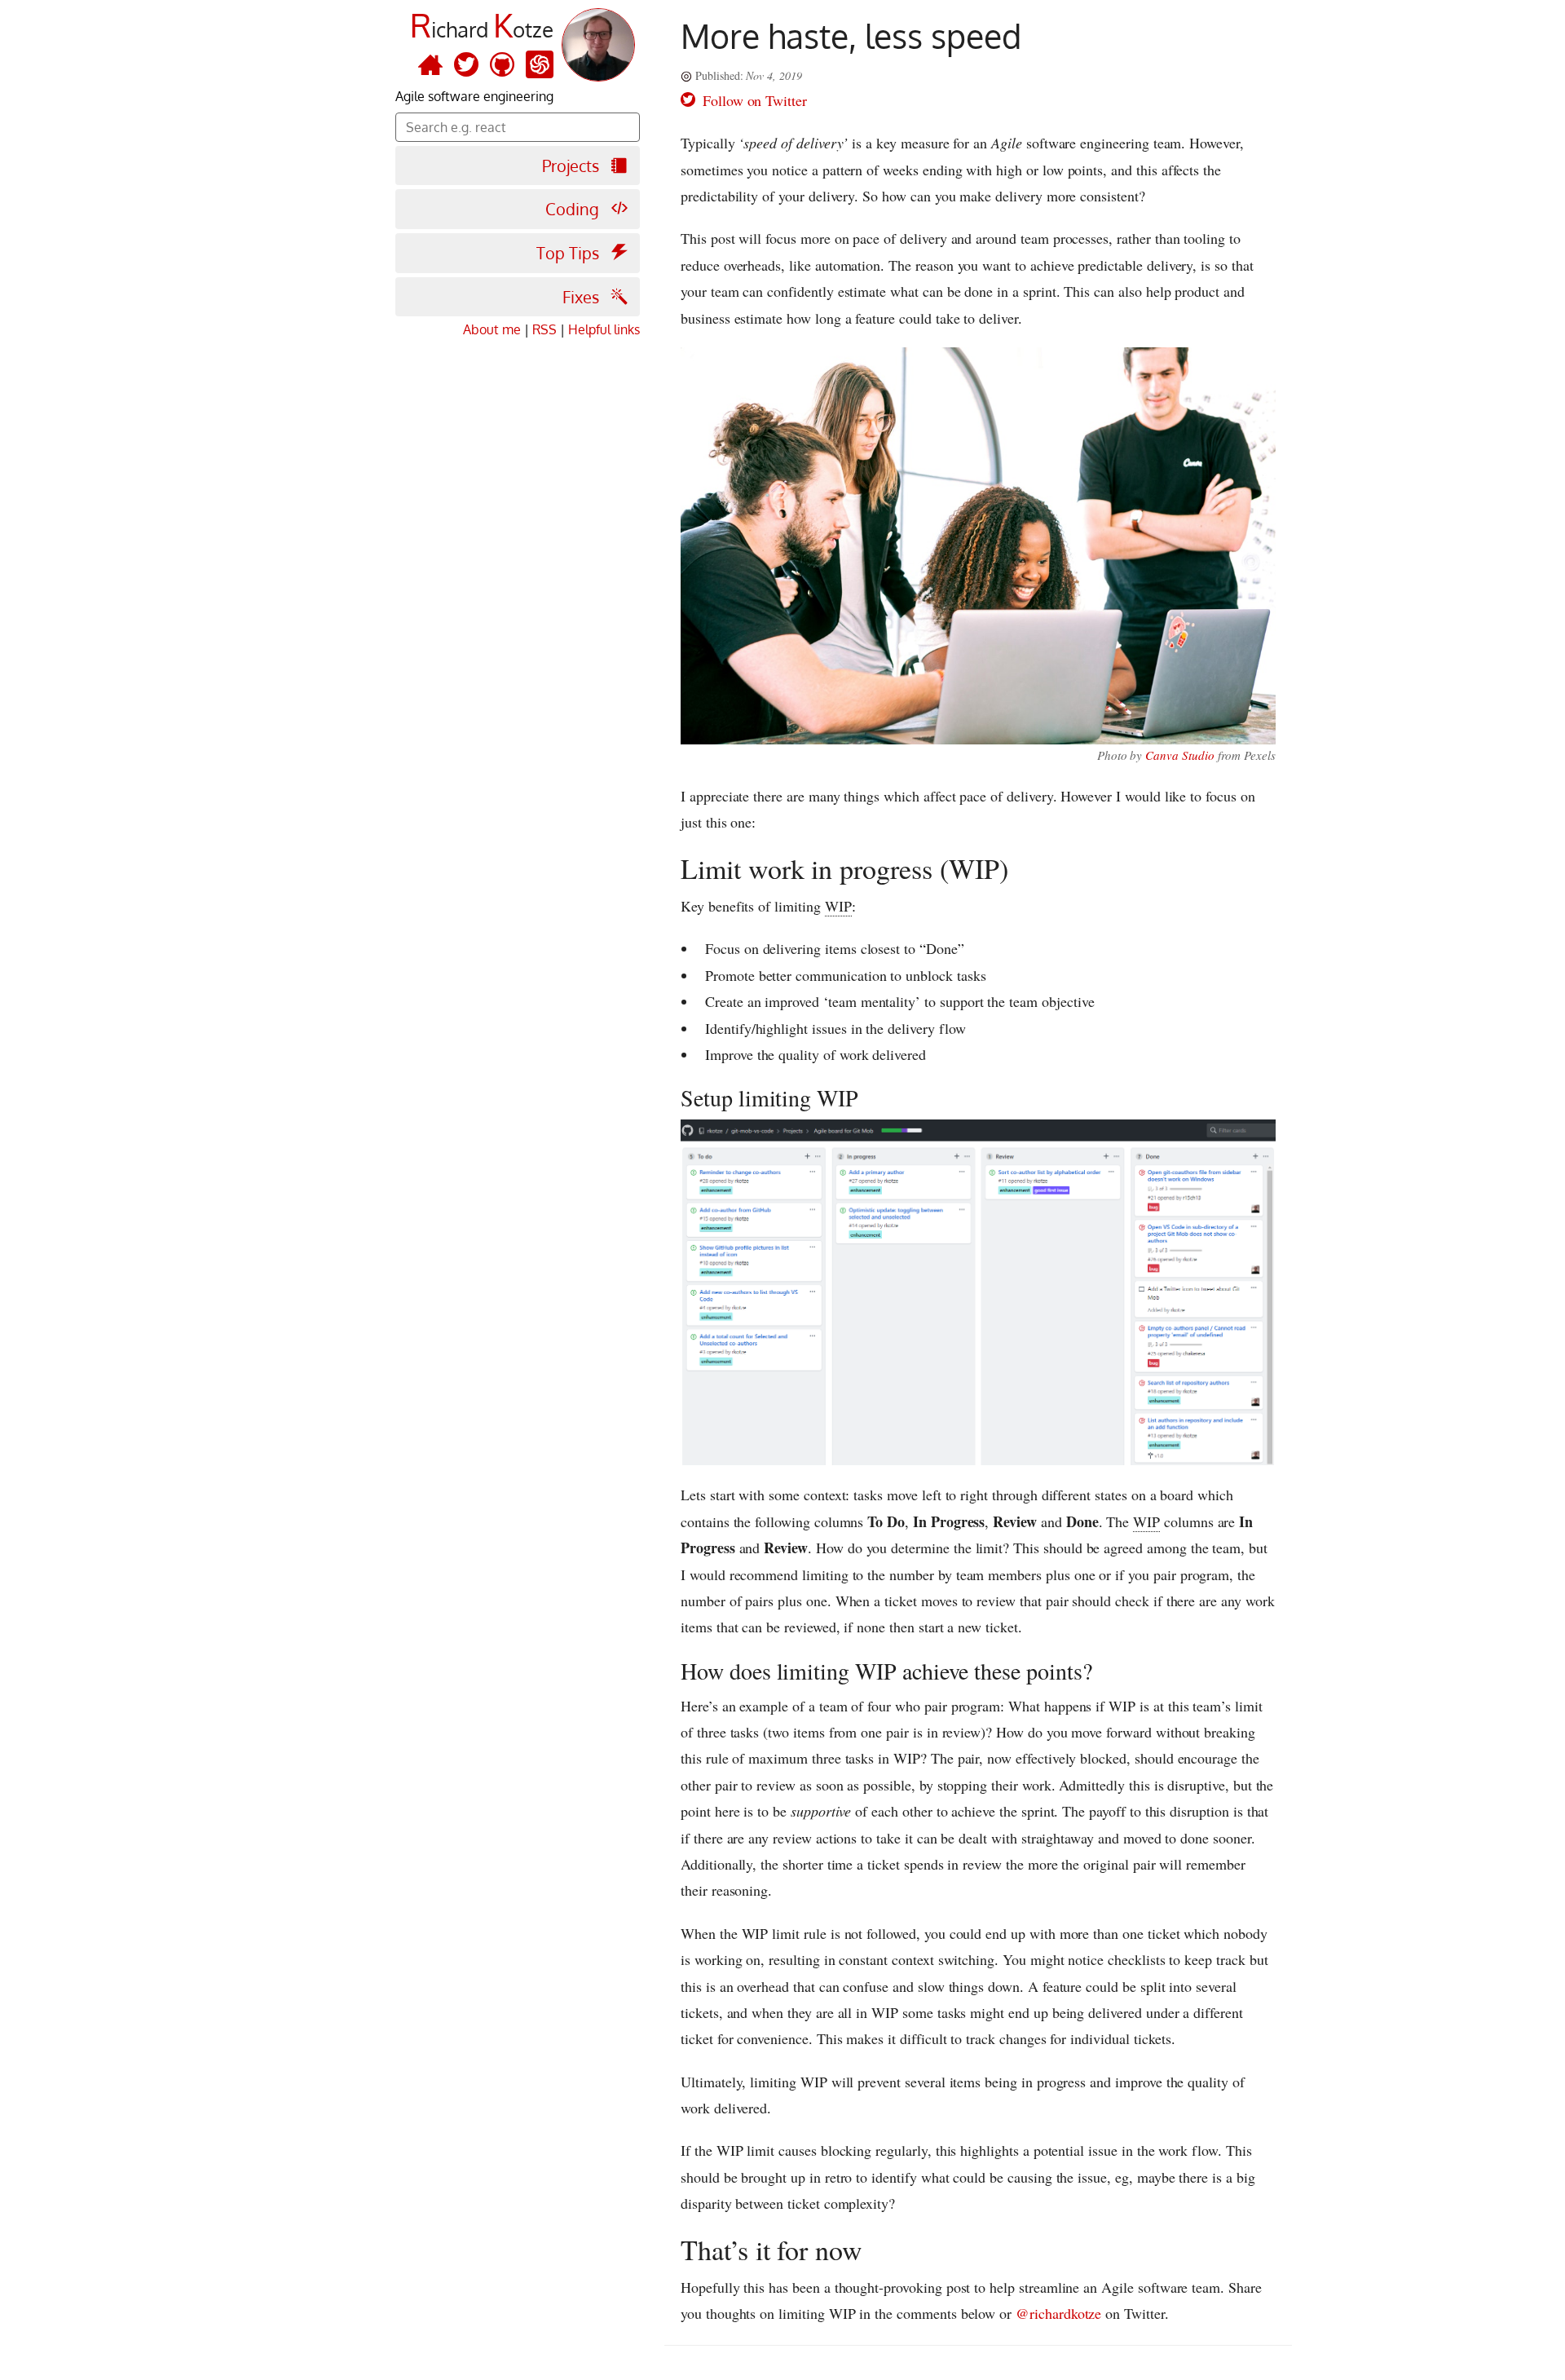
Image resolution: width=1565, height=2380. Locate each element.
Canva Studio (1179, 755)
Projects (573, 166)
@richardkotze (1058, 2313)
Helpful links (604, 329)
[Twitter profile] (462, 64)
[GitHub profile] (498, 64)
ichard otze (482, 29)
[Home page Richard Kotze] (594, 54)
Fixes (583, 297)
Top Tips (570, 253)
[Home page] (426, 64)
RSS (544, 329)
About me (492, 329)
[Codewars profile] (540, 64)
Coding (574, 209)
